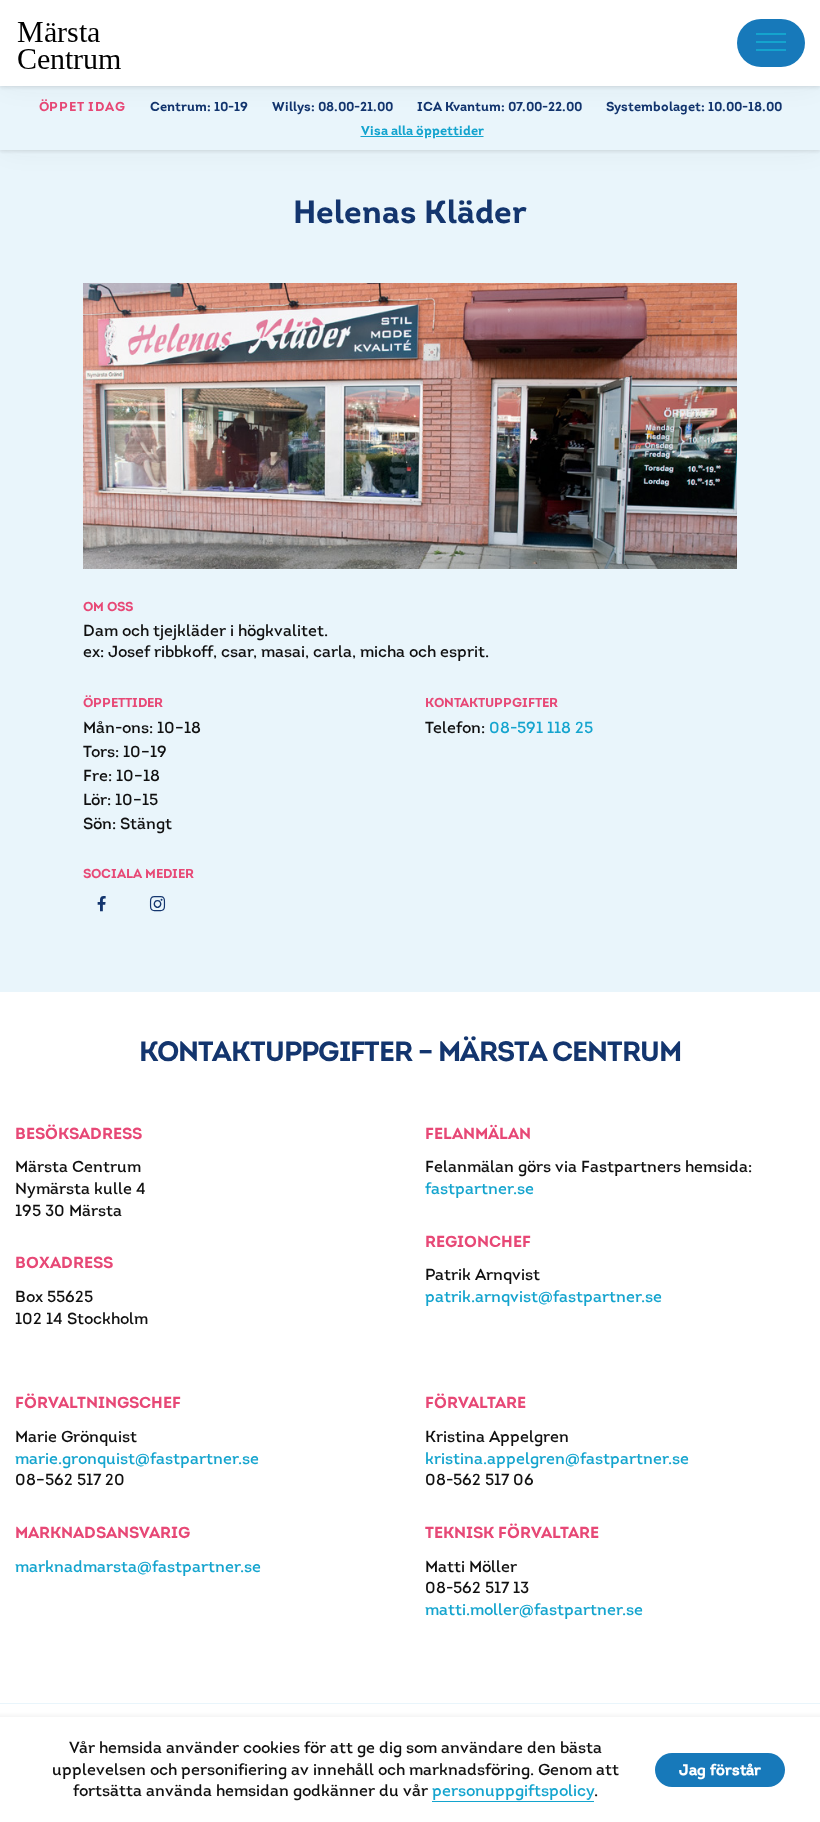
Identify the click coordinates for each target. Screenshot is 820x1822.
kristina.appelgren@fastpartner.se (557, 1458)
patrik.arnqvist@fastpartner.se (543, 1296)
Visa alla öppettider (422, 130)
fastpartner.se (479, 1188)
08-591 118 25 (541, 727)
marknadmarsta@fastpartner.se (138, 1566)
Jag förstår (720, 1769)
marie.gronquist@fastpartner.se (137, 1458)
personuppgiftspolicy (513, 1790)
